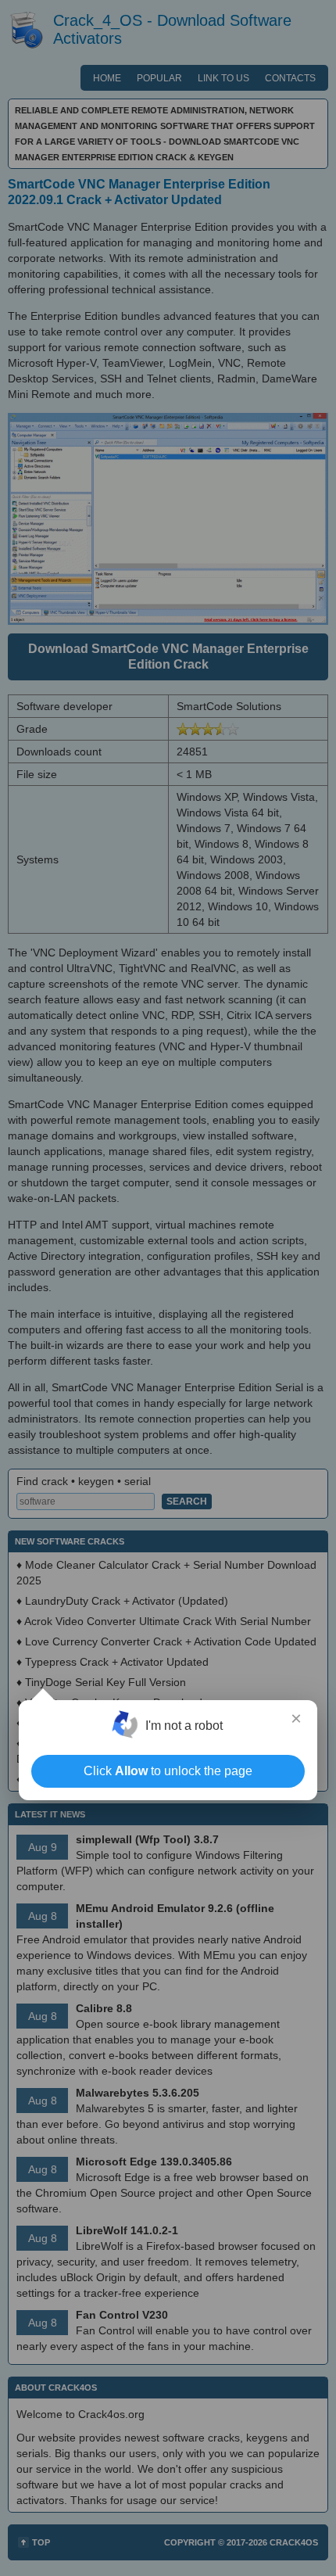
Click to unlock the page (168, 1771)
